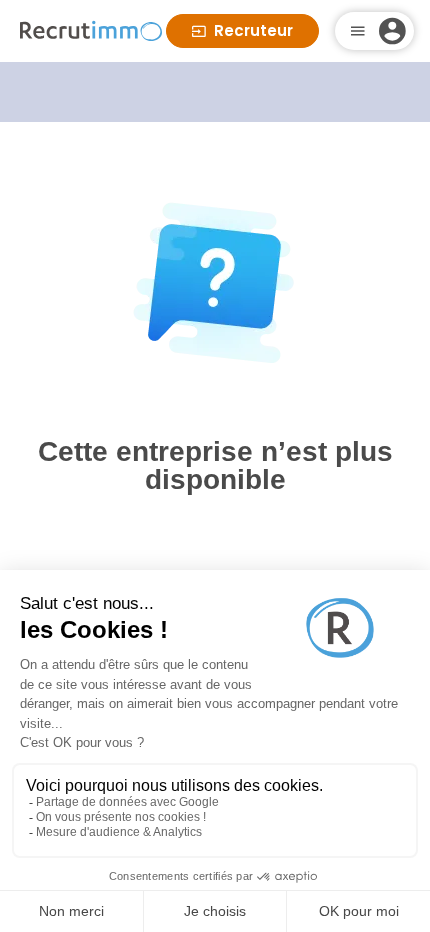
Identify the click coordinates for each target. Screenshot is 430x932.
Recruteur (253, 30)
